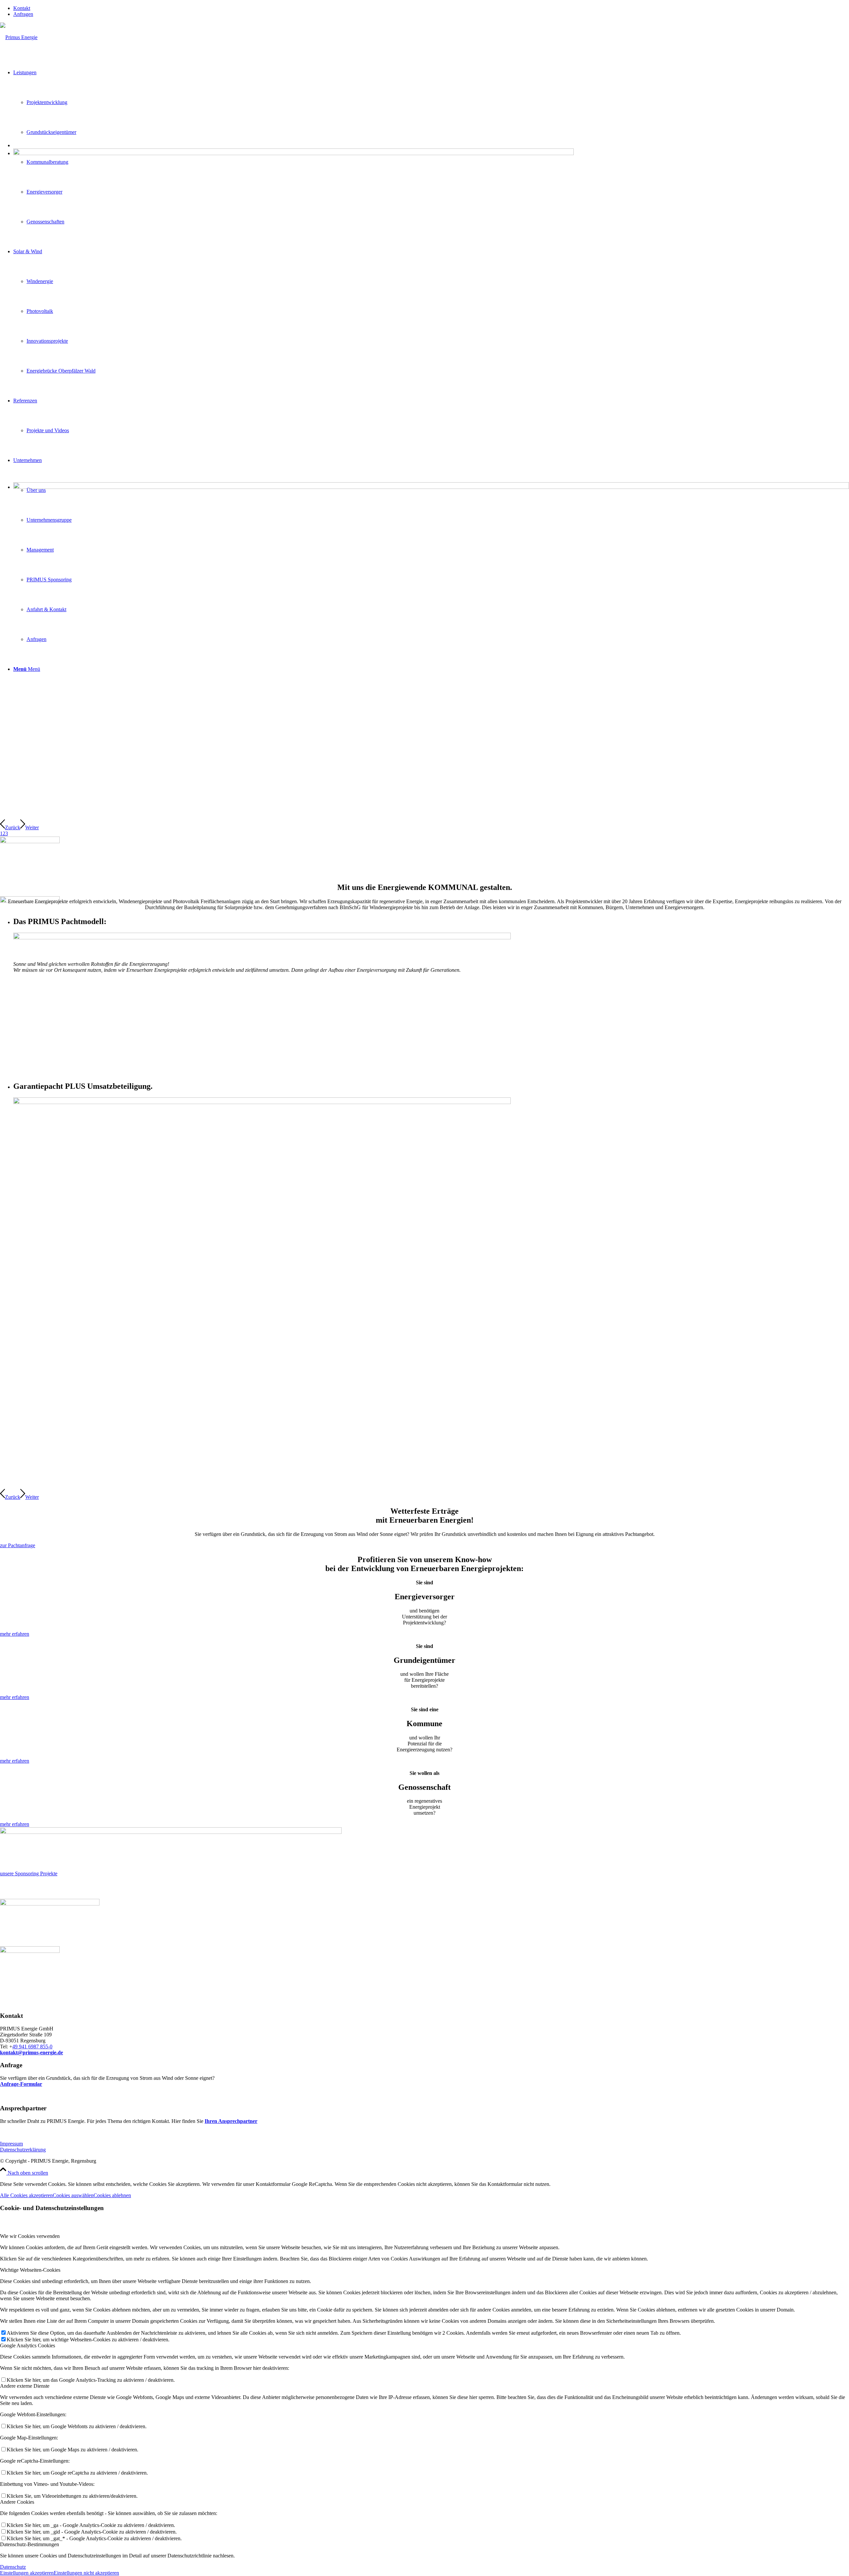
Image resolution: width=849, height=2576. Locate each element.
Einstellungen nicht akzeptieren (86, 2573)
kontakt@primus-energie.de (32, 2052)
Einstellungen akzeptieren (27, 2573)
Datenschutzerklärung (23, 2150)
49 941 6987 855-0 (32, 2047)
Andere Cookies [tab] (17, 2502)
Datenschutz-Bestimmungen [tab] (30, 2544)
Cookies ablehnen (112, 2195)
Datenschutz (13, 2567)
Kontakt (22, 8)
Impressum (11, 2144)
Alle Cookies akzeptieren (26, 2195)
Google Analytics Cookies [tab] (28, 2345)
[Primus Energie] (19, 37)
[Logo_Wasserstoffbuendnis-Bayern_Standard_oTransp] (50, 1904)
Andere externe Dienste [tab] (25, 2386)
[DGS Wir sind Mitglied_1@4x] (30, 1951)
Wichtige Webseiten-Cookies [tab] (30, 2270)
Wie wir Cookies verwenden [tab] (30, 2236)
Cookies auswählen (73, 2195)
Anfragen (23, 14)
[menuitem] (431, 8)
